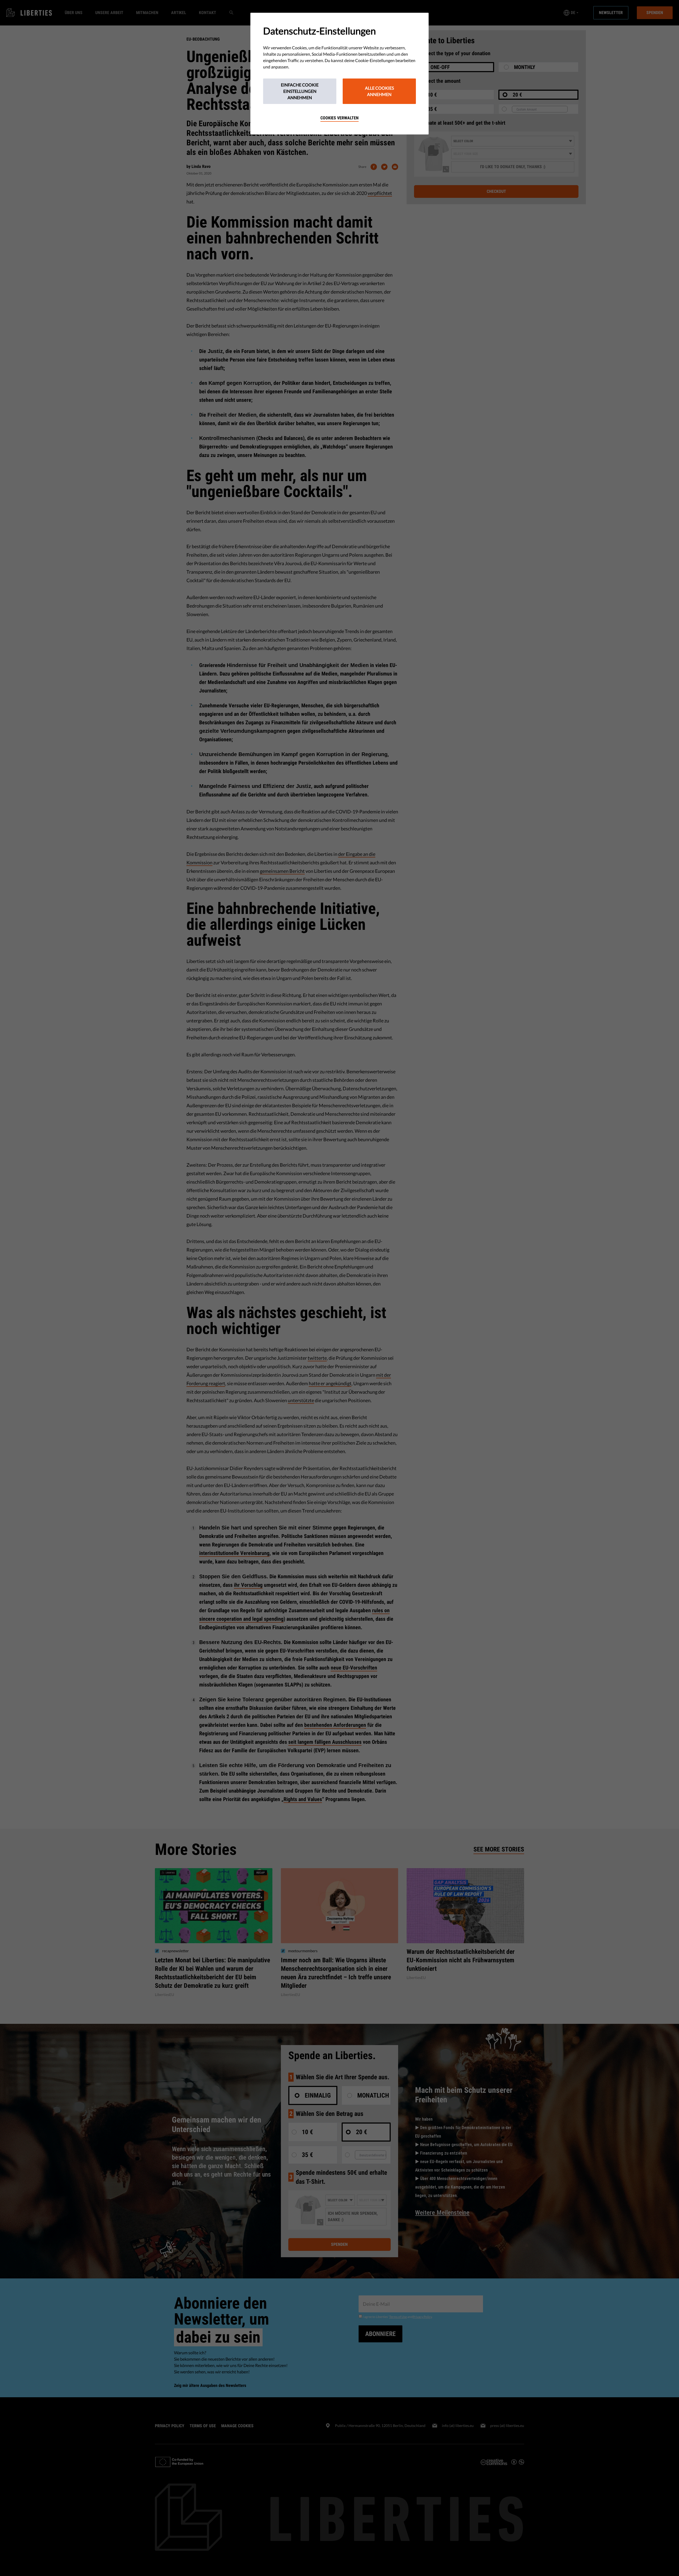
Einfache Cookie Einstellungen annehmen (300, 91)
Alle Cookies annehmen (379, 91)
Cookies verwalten (339, 118)
